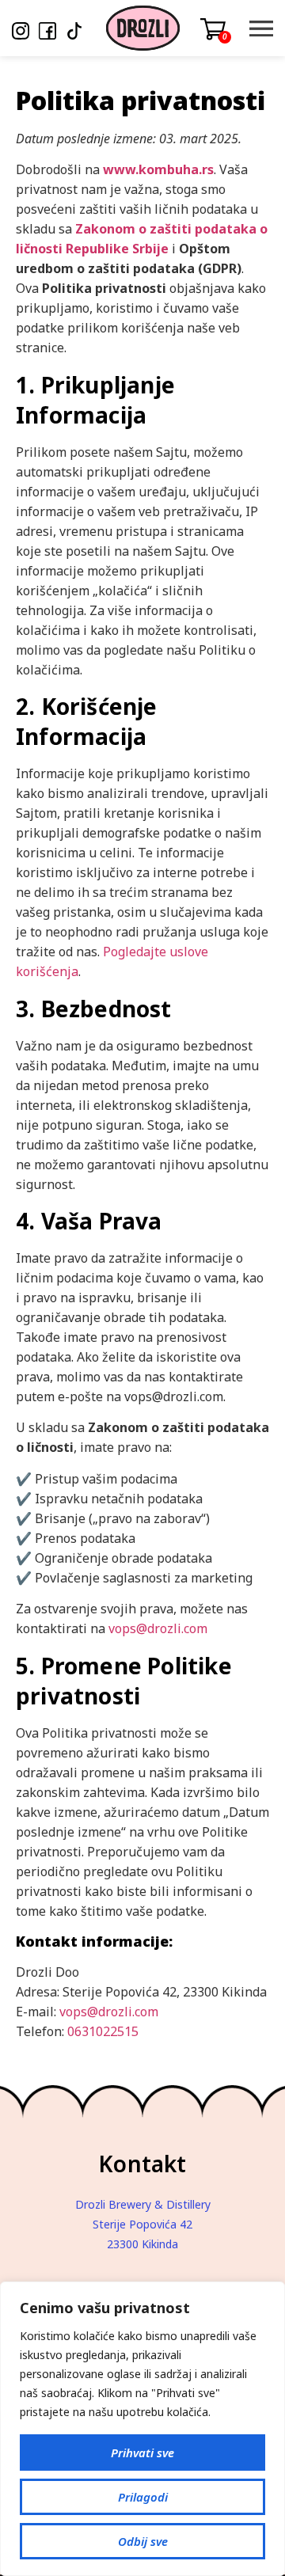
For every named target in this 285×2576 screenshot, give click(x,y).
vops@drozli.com (158, 1628)
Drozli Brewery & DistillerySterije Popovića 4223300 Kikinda (143, 2224)
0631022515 (103, 2031)
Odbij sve (143, 2541)
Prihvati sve (142, 2453)
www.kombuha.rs (158, 169)
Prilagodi (143, 2497)
